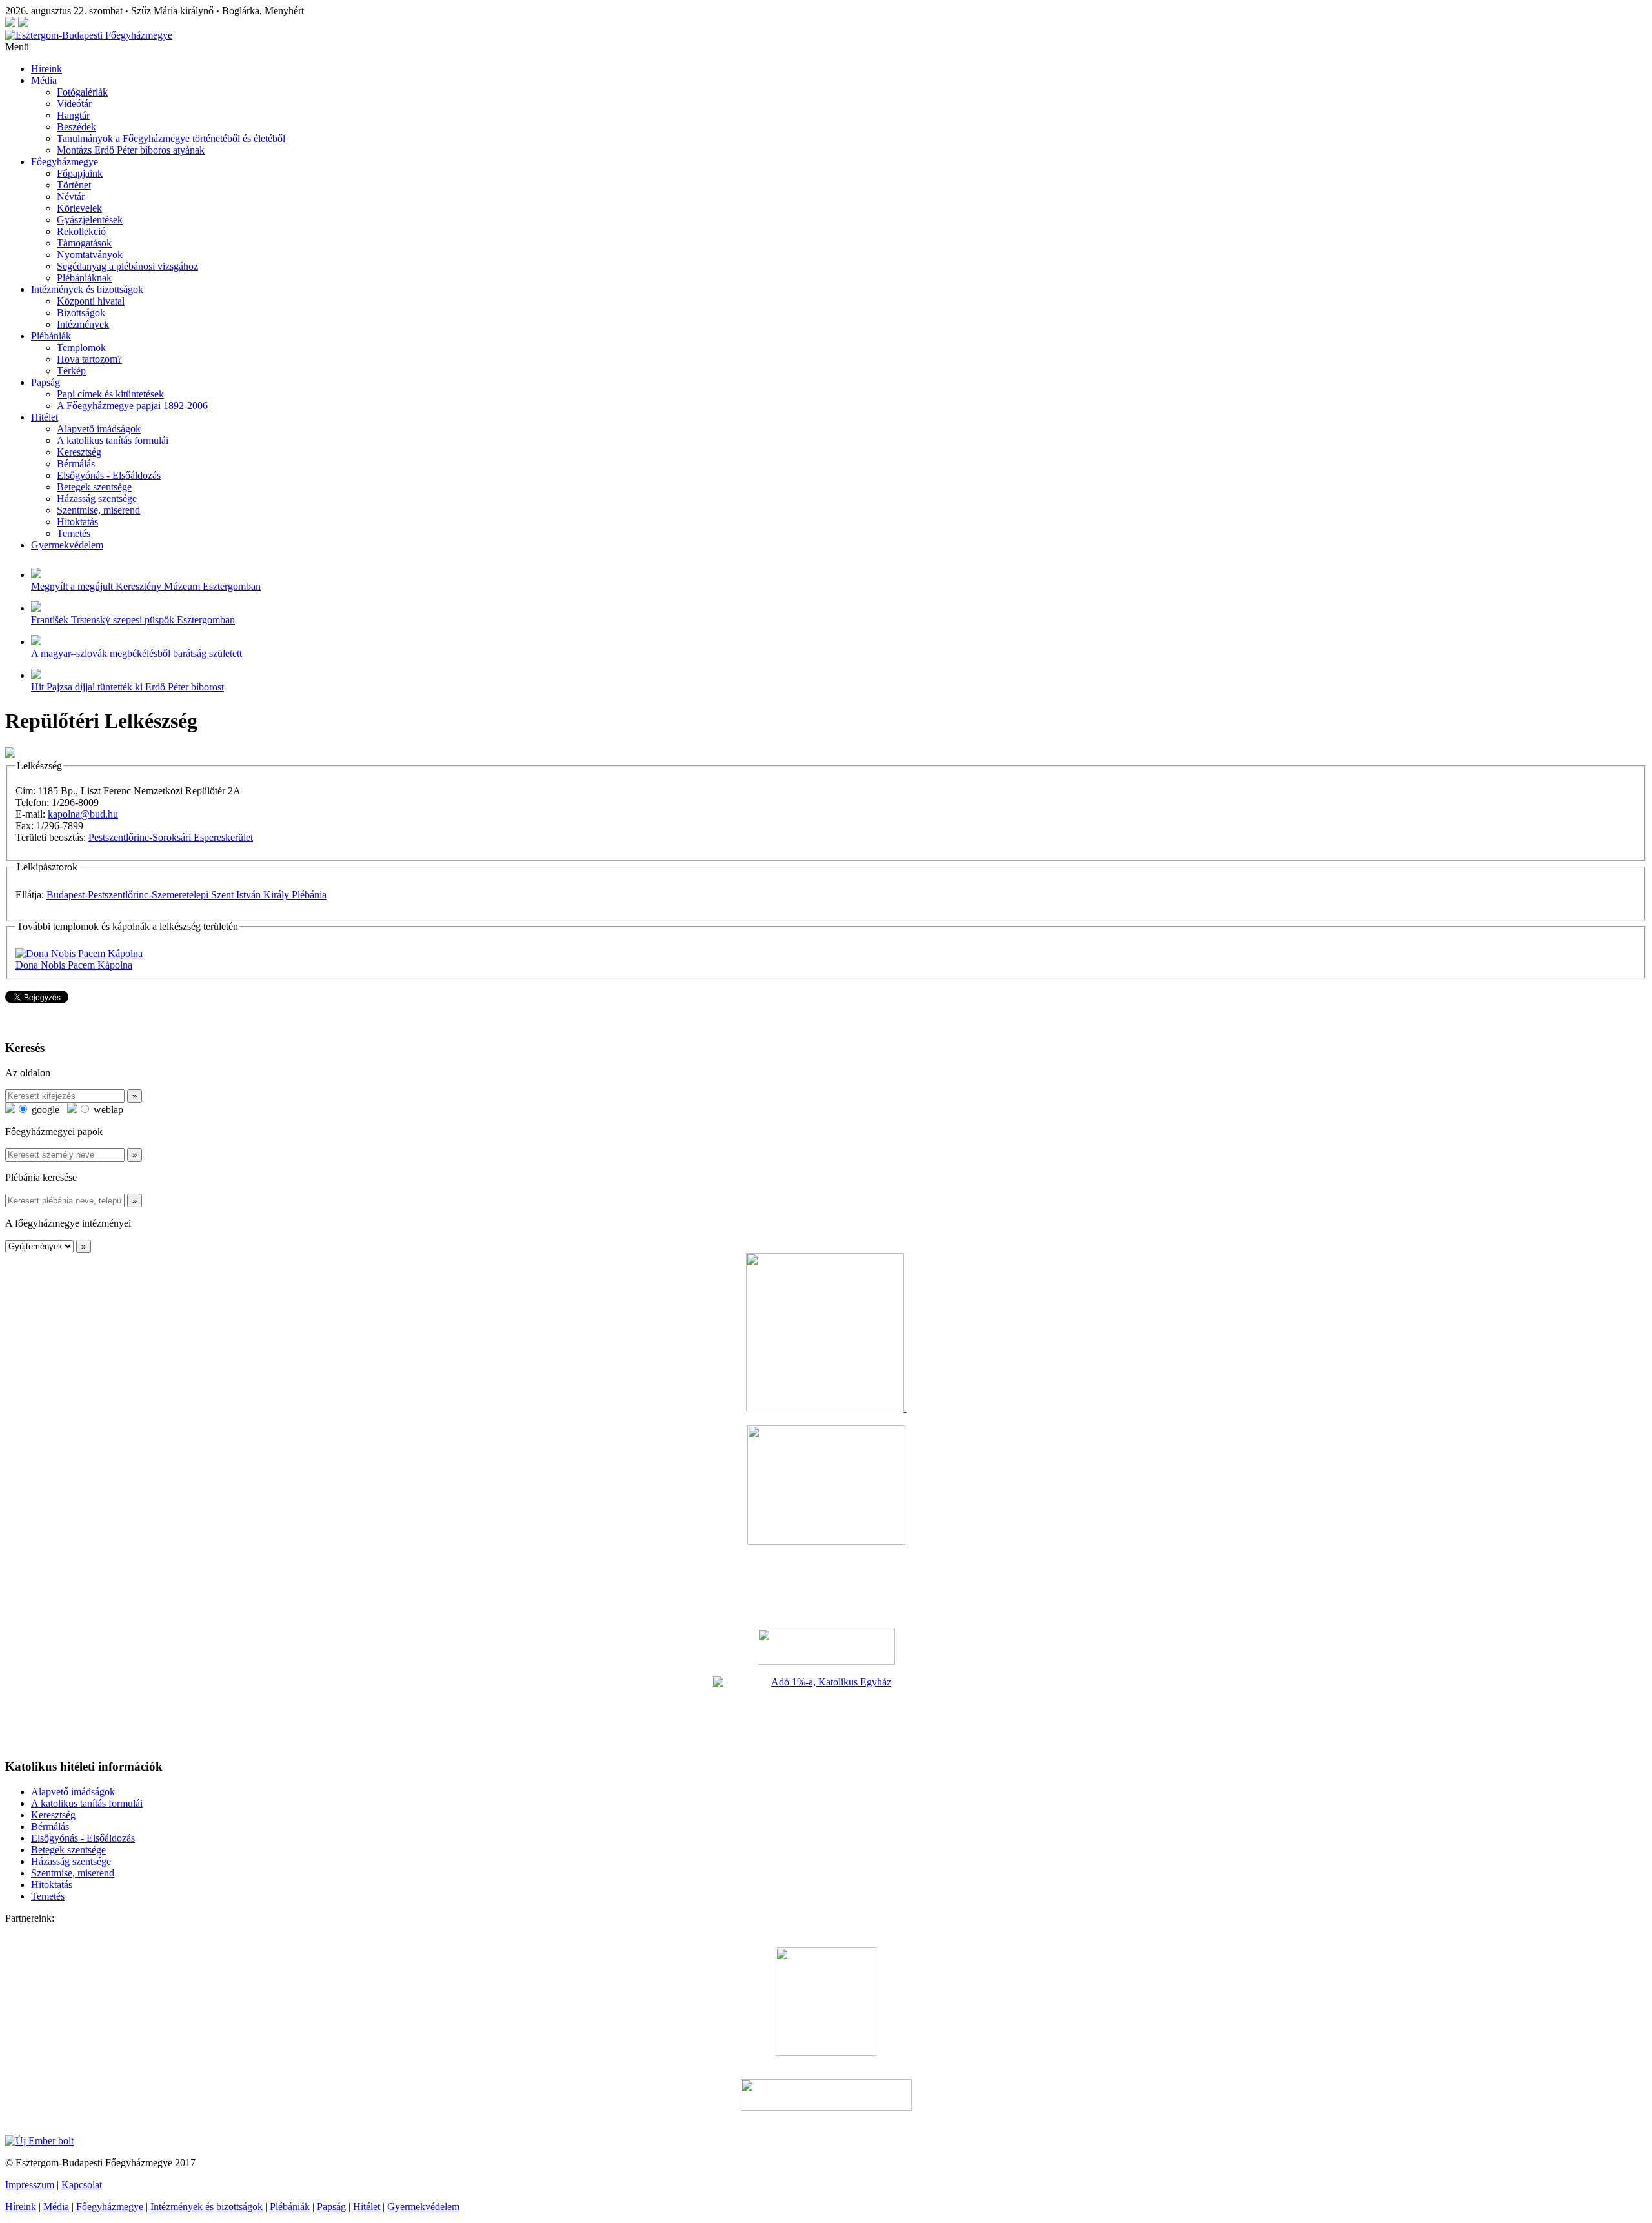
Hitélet (45, 417)
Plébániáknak (84, 278)
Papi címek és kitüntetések (110, 394)
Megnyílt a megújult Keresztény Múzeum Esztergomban (146, 586)
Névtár (71, 196)
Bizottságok (81, 313)
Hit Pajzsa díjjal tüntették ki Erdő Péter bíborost (127, 687)
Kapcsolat (82, 2185)
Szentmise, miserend (98, 510)
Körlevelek (79, 208)
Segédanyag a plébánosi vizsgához (127, 266)
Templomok (81, 347)
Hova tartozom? (89, 359)
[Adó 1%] (826, 1712)
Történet (74, 185)
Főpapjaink (80, 173)
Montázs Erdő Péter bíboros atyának (131, 150)
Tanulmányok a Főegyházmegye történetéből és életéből (171, 138)
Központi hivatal (91, 301)
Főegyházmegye (65, 162)
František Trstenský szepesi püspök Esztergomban (133, 620)
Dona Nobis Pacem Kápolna (74, 965)
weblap (107, 1110)
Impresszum (30, 2185)
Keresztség (79, 452)
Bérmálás (76, 464)
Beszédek (76, 127)
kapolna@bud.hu (83, 814)
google (44, 1110)
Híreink (46, 69)
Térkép (71, 371)
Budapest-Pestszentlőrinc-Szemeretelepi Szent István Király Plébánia (186, 895)
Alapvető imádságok (99, 429)
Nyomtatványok (90, 255)
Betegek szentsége (94, 487)
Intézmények (83, 324)
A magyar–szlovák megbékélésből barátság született (136, 653)
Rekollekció (81, 231)
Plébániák (51, 336)
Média (44, 80)
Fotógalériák (82, 92)
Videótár (74, 104)
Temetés (74, 533)
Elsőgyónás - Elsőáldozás (109, 475)
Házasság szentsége (97, 498)
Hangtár (73, 115)
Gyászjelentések (90, 220)
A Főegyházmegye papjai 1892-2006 (132, 406)
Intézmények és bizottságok (87, 289)
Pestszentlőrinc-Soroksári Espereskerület (171, 837)
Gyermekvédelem (67, 545)
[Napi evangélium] (826, 1647)
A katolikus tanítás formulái (113, 440)
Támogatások (84, 243)
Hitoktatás (77, 522)
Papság (45, 382)
